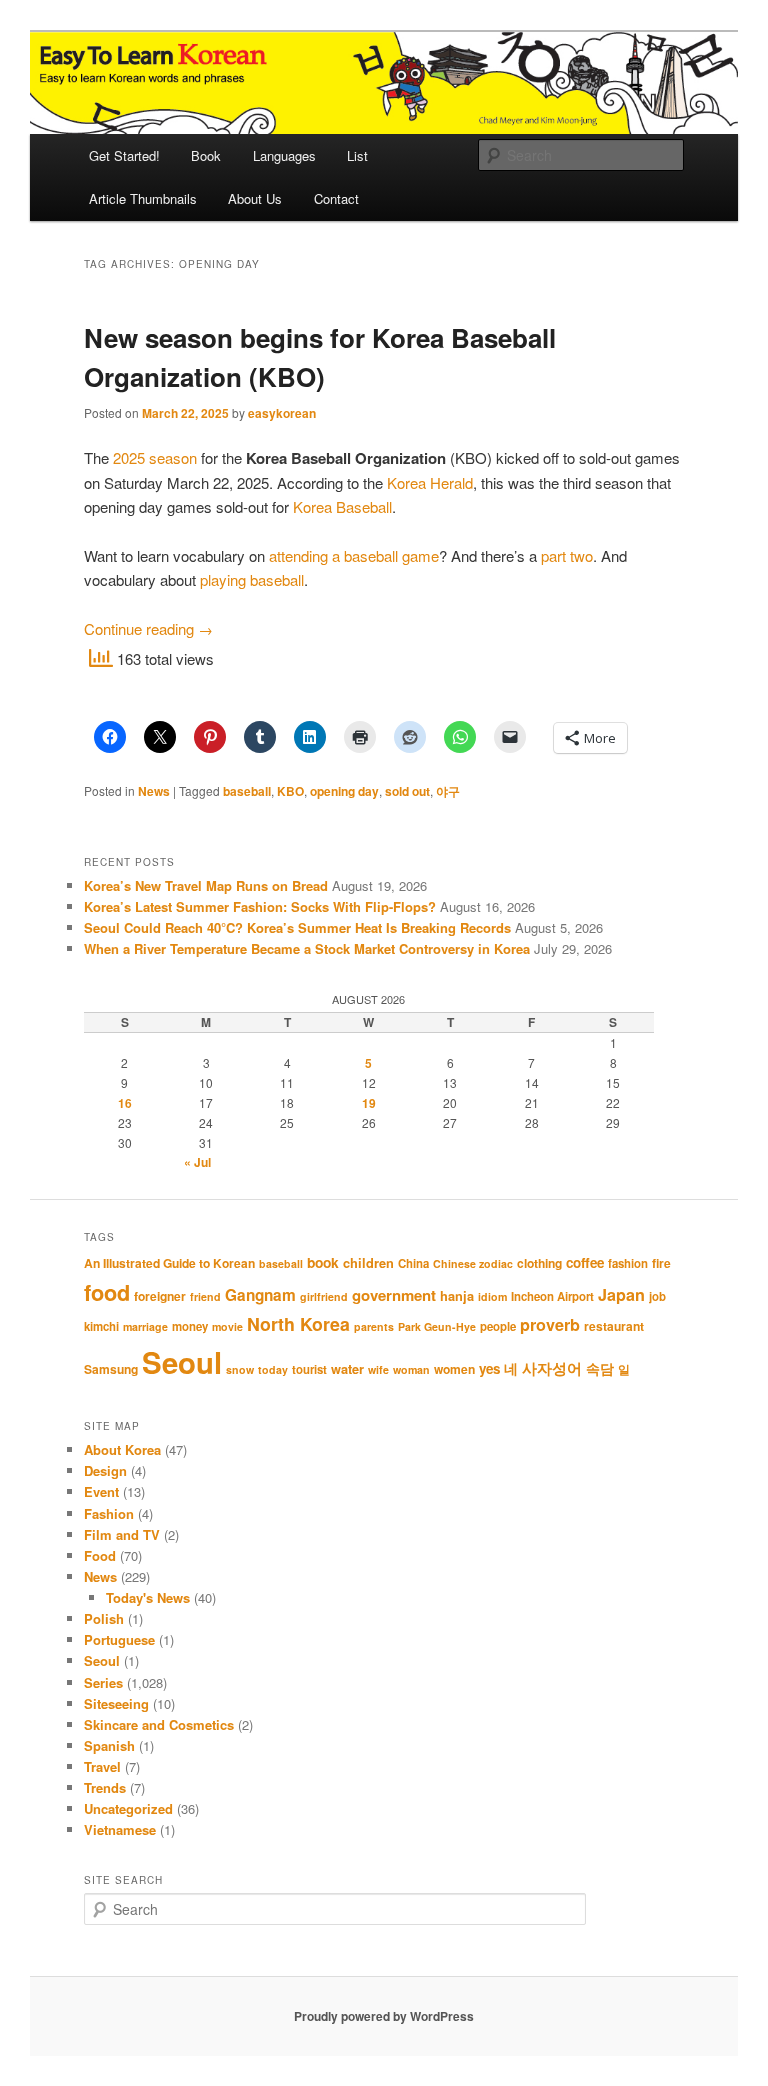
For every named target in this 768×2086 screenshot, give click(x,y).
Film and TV (122, 1534)
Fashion (109, 1513)
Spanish (109, 1745)
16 (125, 1103)
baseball (247, 791)
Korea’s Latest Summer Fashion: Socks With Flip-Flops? (260, 906)
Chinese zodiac (473, 1263)
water (347, 1369)
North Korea (298, 1323)
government (394, 1295)
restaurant (614, 1326)
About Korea (122, 1449)
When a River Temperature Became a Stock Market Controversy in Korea (307, 948)
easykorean (282, 413)
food (107, 1292)
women (454, 1369)
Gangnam (260, 1295)
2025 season (155, 457)
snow (240, 1369)
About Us (255, 198)
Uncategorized (128, 1808)
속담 (600, 1368)
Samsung (111, 1369)
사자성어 (552, 1368)
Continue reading (148, 628)
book (323, 1262)
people (498, 1326)
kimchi (101, 1326)
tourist (309, 1369)
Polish (104, 1618)
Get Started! (124, 155)
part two (567, 555)
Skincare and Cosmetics (159, 1724)
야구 (448, 791)
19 (369, 1103)
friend (205, 1296)
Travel (102, 1766)
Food (100, 1555)
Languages (284, 155)
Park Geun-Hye (437, 1326)
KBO (290, 791)
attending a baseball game (354, 555)
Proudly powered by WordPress (384, 2016)
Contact (336, 198)
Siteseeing (116, 1703)
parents (374, 1326)
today (273, 1369)
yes (489, 1368)
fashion (628, 1263)
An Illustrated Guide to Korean (169, 1263)
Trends (105, 1787)
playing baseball (252, 579)
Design (105, 1470)
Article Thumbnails (143, 198)
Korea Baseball (342, 506)
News (154, 791)
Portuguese (119, 1639)
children (368, 1263)
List (357, 155)
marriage (145, 1326)
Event (101, 1491)
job (657, 1296)
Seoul (182, 1362)
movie (227, 1326)
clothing (539, 1263)
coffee (585, 1262)
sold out (407, 791)
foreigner (160, 1296)
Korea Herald (430, 482)
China (413, 1263)
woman (411, 1369)
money (190, 1326)
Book (206, 155)
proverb (550, 1324)
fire (661, 1263)
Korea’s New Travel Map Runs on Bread (206, 885)
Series (103, 1682)
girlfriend (324, 1296)
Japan (621, 1294)
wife (378, 1369)
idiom (492, 1296)
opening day (344, 791)
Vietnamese (120, 1829)
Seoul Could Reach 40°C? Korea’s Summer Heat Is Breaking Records (297, 927)
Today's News (148, 1597)
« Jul (197, 1162)
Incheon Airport (552, 1296)
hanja (457, 1296)
